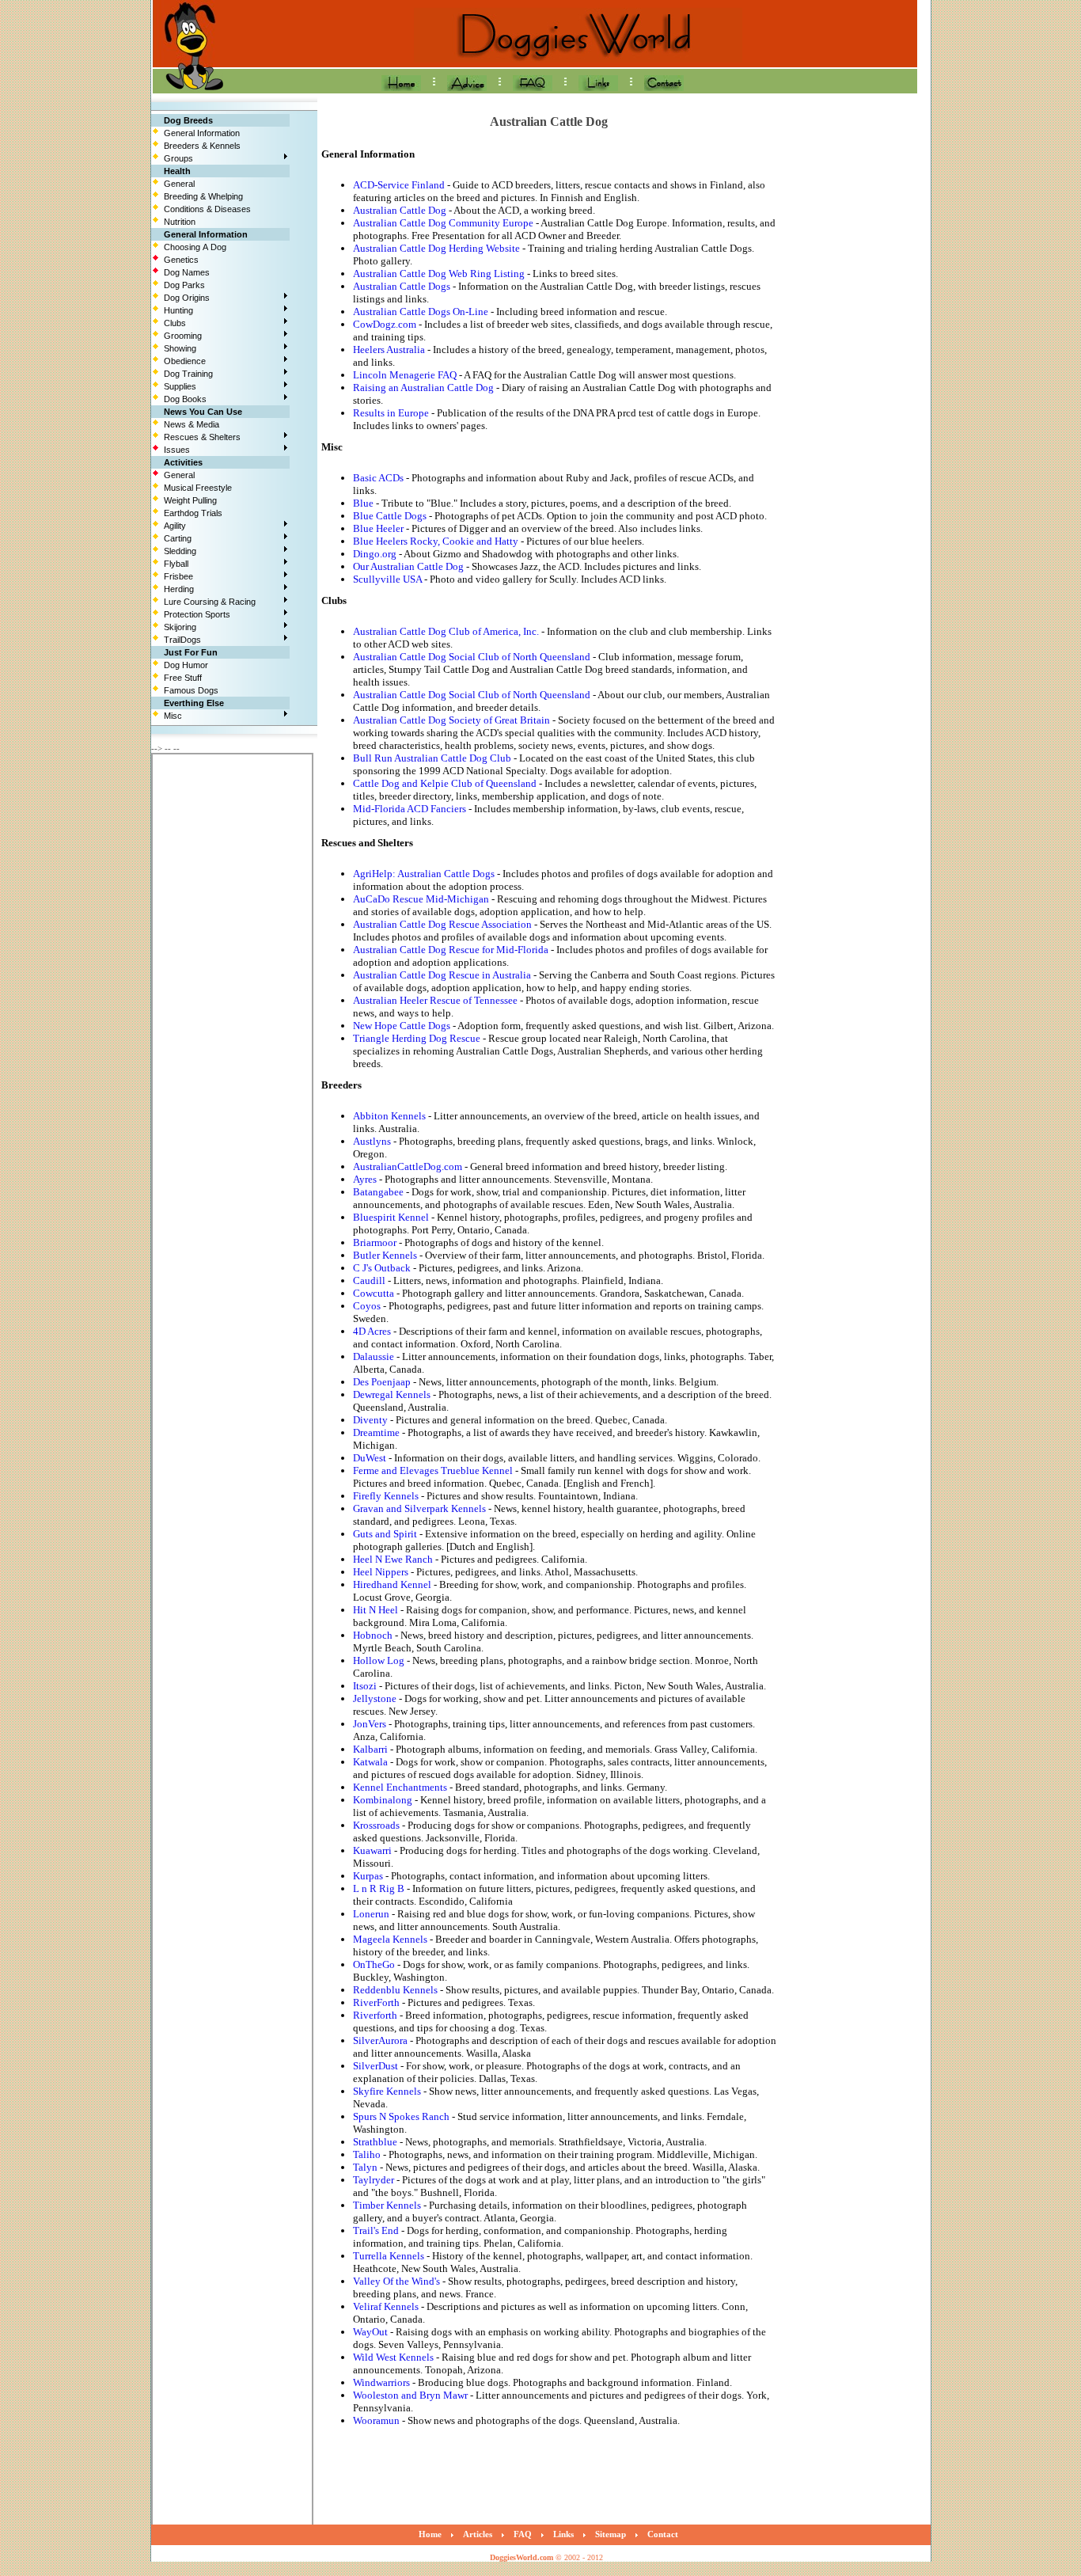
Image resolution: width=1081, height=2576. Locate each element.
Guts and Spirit (385, 1534)
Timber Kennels (387, 2205)
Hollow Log (379, 1660)
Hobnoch (373, 1635)
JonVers (370, 1724)
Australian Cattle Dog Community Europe (443, 223)
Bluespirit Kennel (391, 1217)
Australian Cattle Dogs (402, 286)
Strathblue (375, 2142)
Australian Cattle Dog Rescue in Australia (442, 975)
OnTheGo (374, 1964)
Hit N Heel (376, 1610)
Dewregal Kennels (392, 1394)
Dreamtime (376, 1432)
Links (563, 2534)
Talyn (365, 2167)
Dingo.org (375, 554)
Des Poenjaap (382, 1382)
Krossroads (376, 1825)
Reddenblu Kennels (395, 1990)
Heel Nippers (381, 1572)
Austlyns (372, 1141)
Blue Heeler (378, 528)
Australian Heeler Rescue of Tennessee (435, 1000)
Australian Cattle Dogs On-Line (421, 312)
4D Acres (372, 1331)
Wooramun (376, 2420)
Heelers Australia (389, 350)
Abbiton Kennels (389, 1116)
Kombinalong (383, 1800)
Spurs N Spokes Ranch (401, 2116)
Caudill (369, 1280)
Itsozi (365, 1686)
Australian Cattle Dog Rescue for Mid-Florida (451, 950)
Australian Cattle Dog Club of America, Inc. (446, 631)
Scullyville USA (387, 579)
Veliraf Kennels (386, 2306)
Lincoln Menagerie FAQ (405, 375)
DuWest (370, 1458)
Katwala (370, 1762)
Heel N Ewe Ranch (393, 1559)
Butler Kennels (385, 1255)
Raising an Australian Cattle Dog (423, 388)
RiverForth (376, 2002)
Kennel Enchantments (400, 1787)
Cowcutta (374, 1293)
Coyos (367, 1306)
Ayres (365, 1179)
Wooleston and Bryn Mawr (410, 2395)
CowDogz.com (385, 324)
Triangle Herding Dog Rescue (417, 1038)
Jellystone (375, 1698)
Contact (663, 2534)
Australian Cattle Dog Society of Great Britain (451, 720)
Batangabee (378, 1192)
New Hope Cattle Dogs (402, 1026)
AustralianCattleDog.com (408, 1166)
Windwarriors (381, 2382)
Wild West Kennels (393, 2357)
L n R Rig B (379, 1888)
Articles (478, 2534)
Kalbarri (370, 1749)
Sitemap (611, 2534)
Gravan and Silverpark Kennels (419, 1508)
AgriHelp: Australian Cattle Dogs (424, 874)
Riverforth (375, 2015)
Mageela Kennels (390, 1939)
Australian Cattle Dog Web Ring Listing (439, 274)
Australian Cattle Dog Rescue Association (442, 924)
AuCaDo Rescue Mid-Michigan (421, 899)
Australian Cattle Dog (400, 210)
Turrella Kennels (389, 2256)
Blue (363, 503)
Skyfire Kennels (387, 2091)
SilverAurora (380, 2040)
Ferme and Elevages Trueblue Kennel (433, 1470)
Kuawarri (372, 1850)
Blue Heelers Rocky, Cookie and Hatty (436, 541)
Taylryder (374, 2180)
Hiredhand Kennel (392, 1584)
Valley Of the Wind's (396, 2281)
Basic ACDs (378, 478)
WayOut (370, 2332)
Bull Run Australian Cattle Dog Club (432, 758)
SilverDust (376, 2066)
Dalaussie (374, 1356)
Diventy (370, 1420)
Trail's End (376, 2230)
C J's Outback (382, 1268)
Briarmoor (375, 1242)
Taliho (367, 2154)
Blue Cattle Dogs (390, 516)
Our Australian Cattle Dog (408, 566)
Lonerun (371, 1914)
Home (430, 2534)
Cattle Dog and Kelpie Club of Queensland (445, 783)
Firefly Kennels (386, 1496)
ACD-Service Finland (399, 185)
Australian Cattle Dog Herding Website (436, 248)
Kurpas (368, 1876)
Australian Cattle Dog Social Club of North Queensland (472, 657)
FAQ (523, 2534)
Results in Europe (391, 413)
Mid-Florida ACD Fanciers (410, 809)
